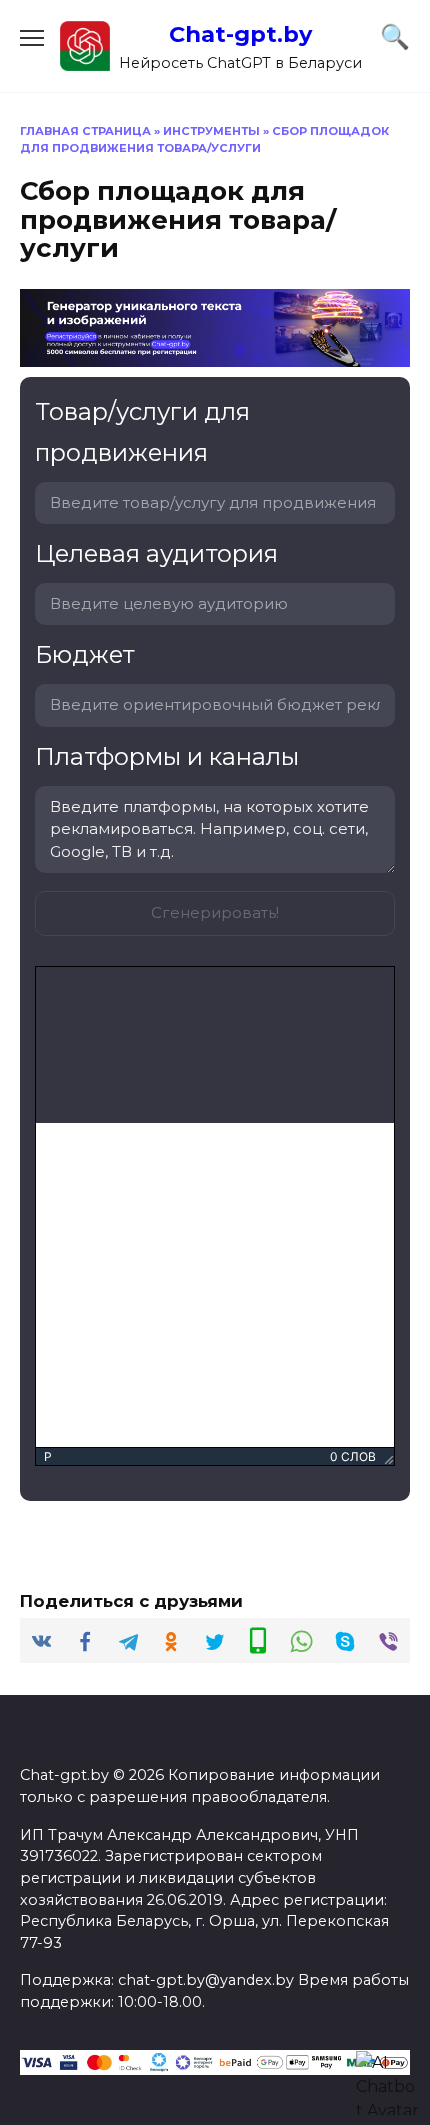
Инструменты (211, 131)
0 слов (353, 1456)
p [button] (48, 1456)
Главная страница (85, 131)
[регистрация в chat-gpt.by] (215, 354)
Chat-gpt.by (240, 34)
